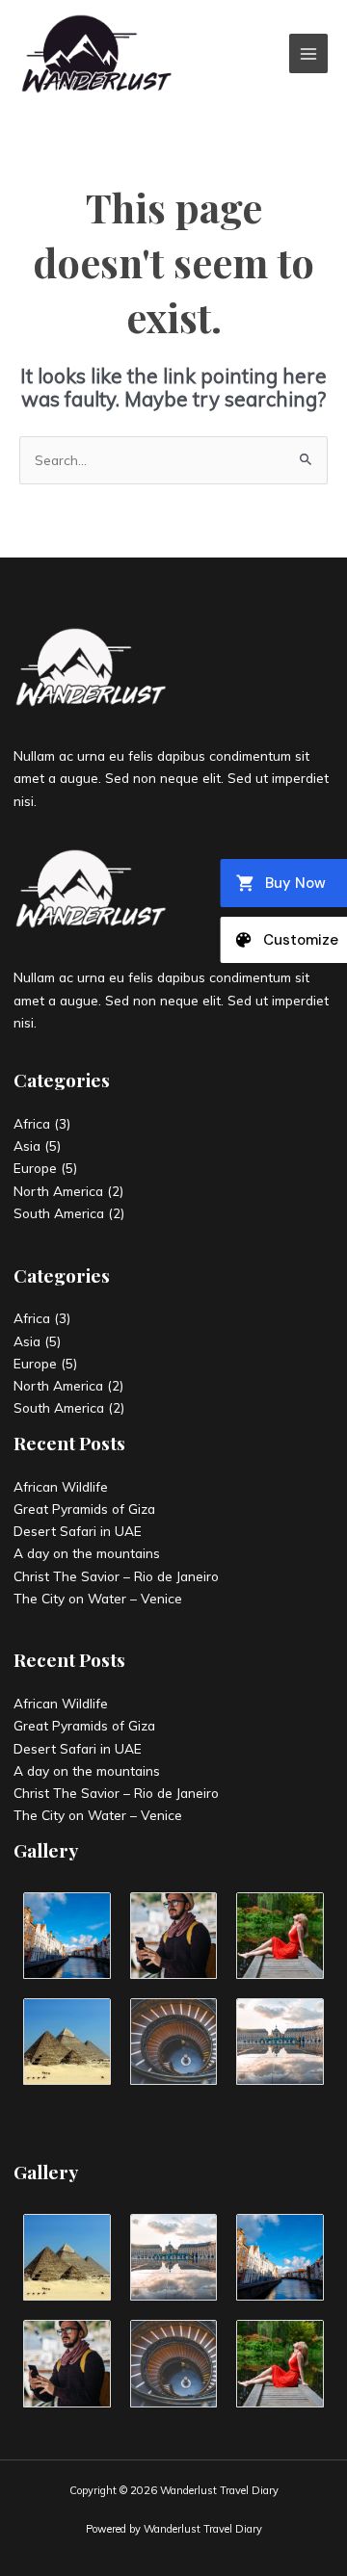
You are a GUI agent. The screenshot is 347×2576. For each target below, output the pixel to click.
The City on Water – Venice (98, 1598)
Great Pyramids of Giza (84, 1509)
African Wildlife (61, 1486)
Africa (32, 1123)
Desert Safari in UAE (78, 1531)
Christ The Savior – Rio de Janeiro (116, 1576)
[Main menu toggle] (309, 53)
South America (59, 1213)
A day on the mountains (87, 1553)
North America (58, 1191)
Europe (35, 1168)
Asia (27, 1145)
